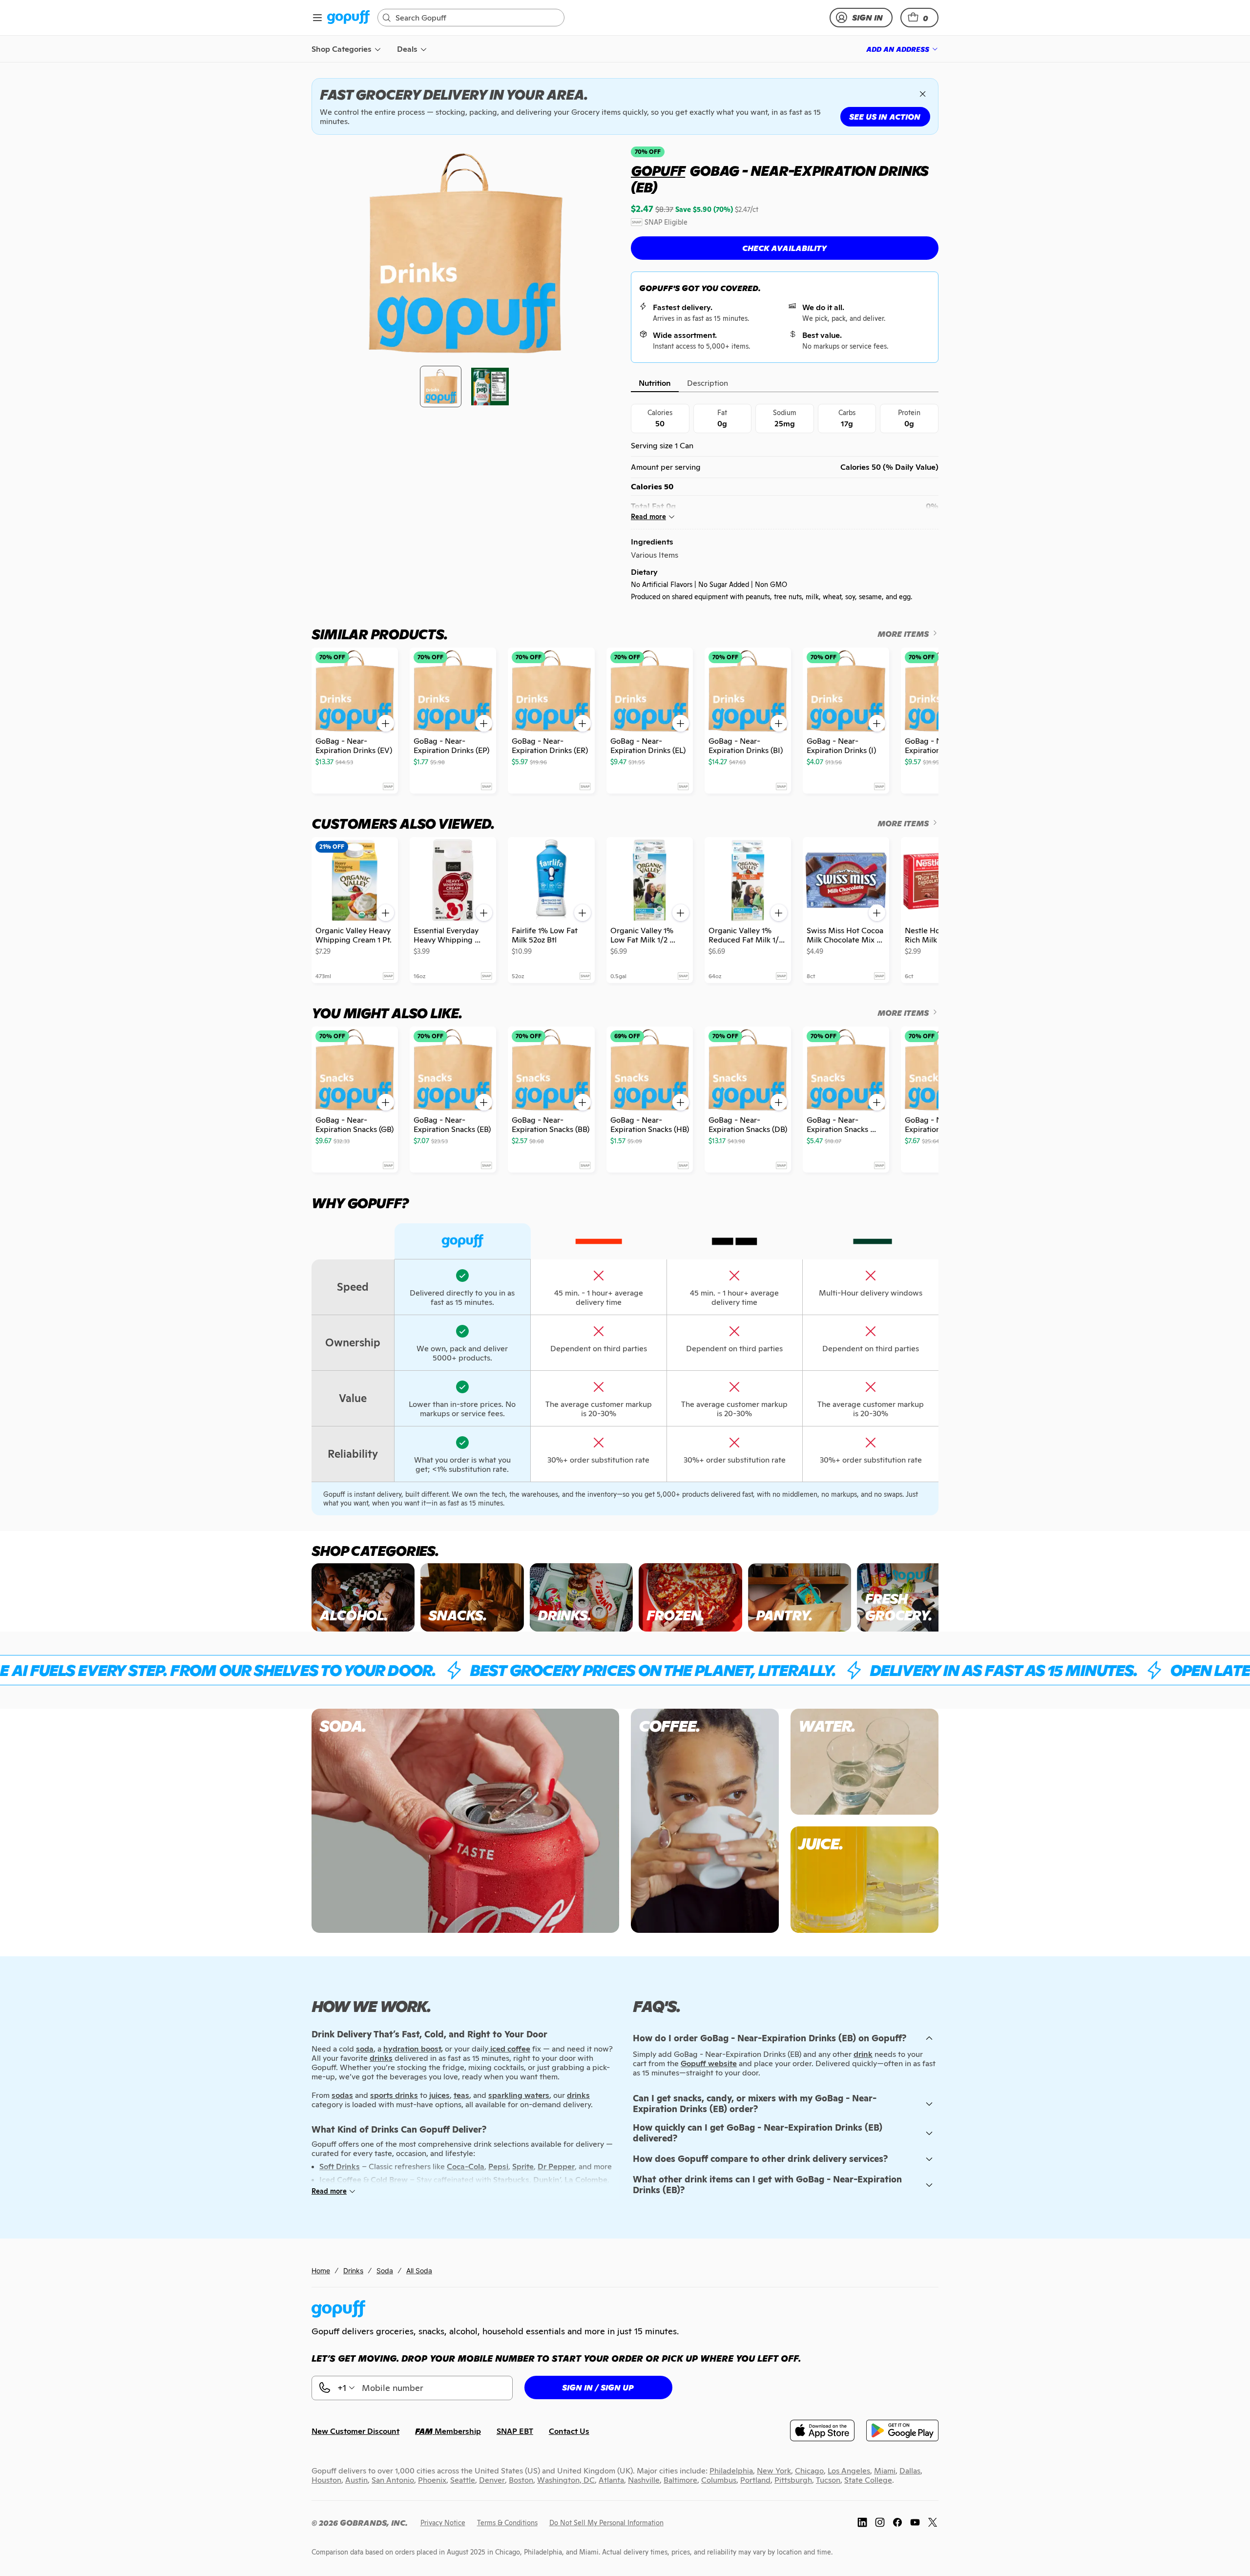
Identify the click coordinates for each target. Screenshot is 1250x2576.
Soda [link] (385, 2271)
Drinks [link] (353, 2271)
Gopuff (658, 171)
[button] (919, 18)
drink (863, 2054)
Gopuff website (709, 2063)
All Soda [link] (419, 2271)
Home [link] (321, 2271)
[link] (348, 18)
